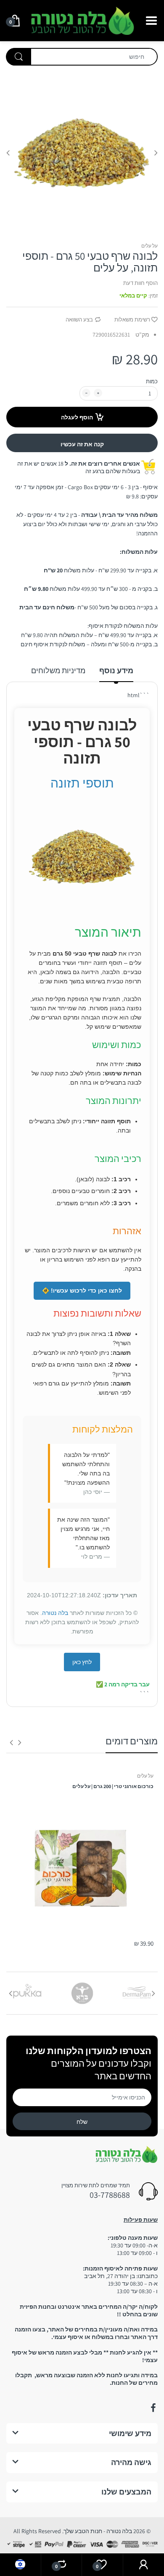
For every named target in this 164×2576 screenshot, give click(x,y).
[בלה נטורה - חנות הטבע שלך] (82, 20)
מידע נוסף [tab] (116, 670)
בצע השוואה (79, 320)
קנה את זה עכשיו (82, 444)
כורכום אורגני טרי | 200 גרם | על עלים (113, 1786)
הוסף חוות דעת (140, 283)
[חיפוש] (19, 57)
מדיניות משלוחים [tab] (58, 670)
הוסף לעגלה (77, 417)
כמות (152, 381)
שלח (82, 2122)
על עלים (149, 246)
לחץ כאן (82, 1662)
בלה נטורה (55, 1613)
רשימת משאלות (132, 320)
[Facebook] (153, 2408)
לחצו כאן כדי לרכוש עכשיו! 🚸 (82, 1291)
